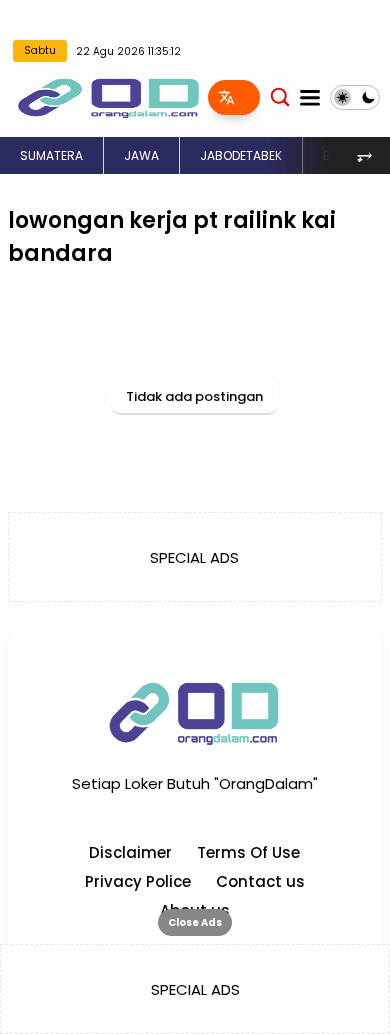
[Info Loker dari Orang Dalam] (109, 96)
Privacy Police (138, 881)
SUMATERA (51, 155)
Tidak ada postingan (194, 396)
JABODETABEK (241, 155)
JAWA (141, 155)
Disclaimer (130, 852)
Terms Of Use (248, 852)
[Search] (280, 96)
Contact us (260, 881)
